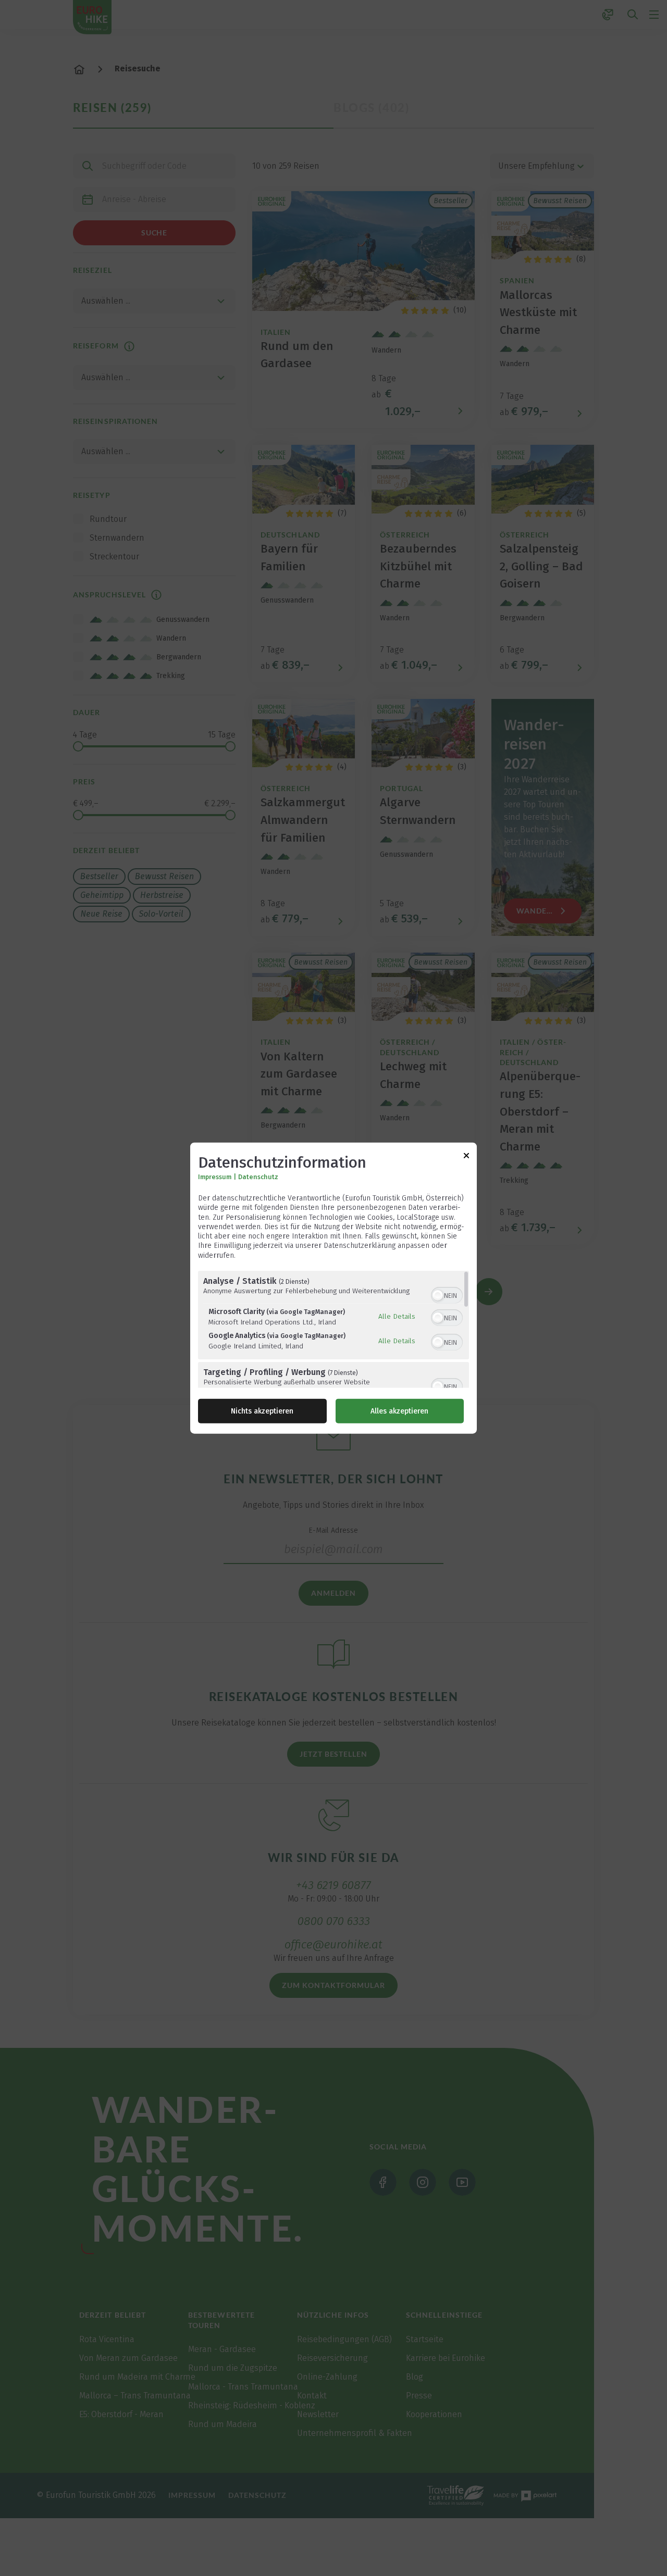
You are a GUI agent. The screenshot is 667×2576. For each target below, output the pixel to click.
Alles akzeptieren (399, 1411)
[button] (438, 1295)
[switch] (447, 1294)
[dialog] (333, 1288)
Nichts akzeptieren (262, 1411)
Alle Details (397, 1316)
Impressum (215, 1177)
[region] (333, 1329)
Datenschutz (258, 1177)
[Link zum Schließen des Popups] (466, 1158)
